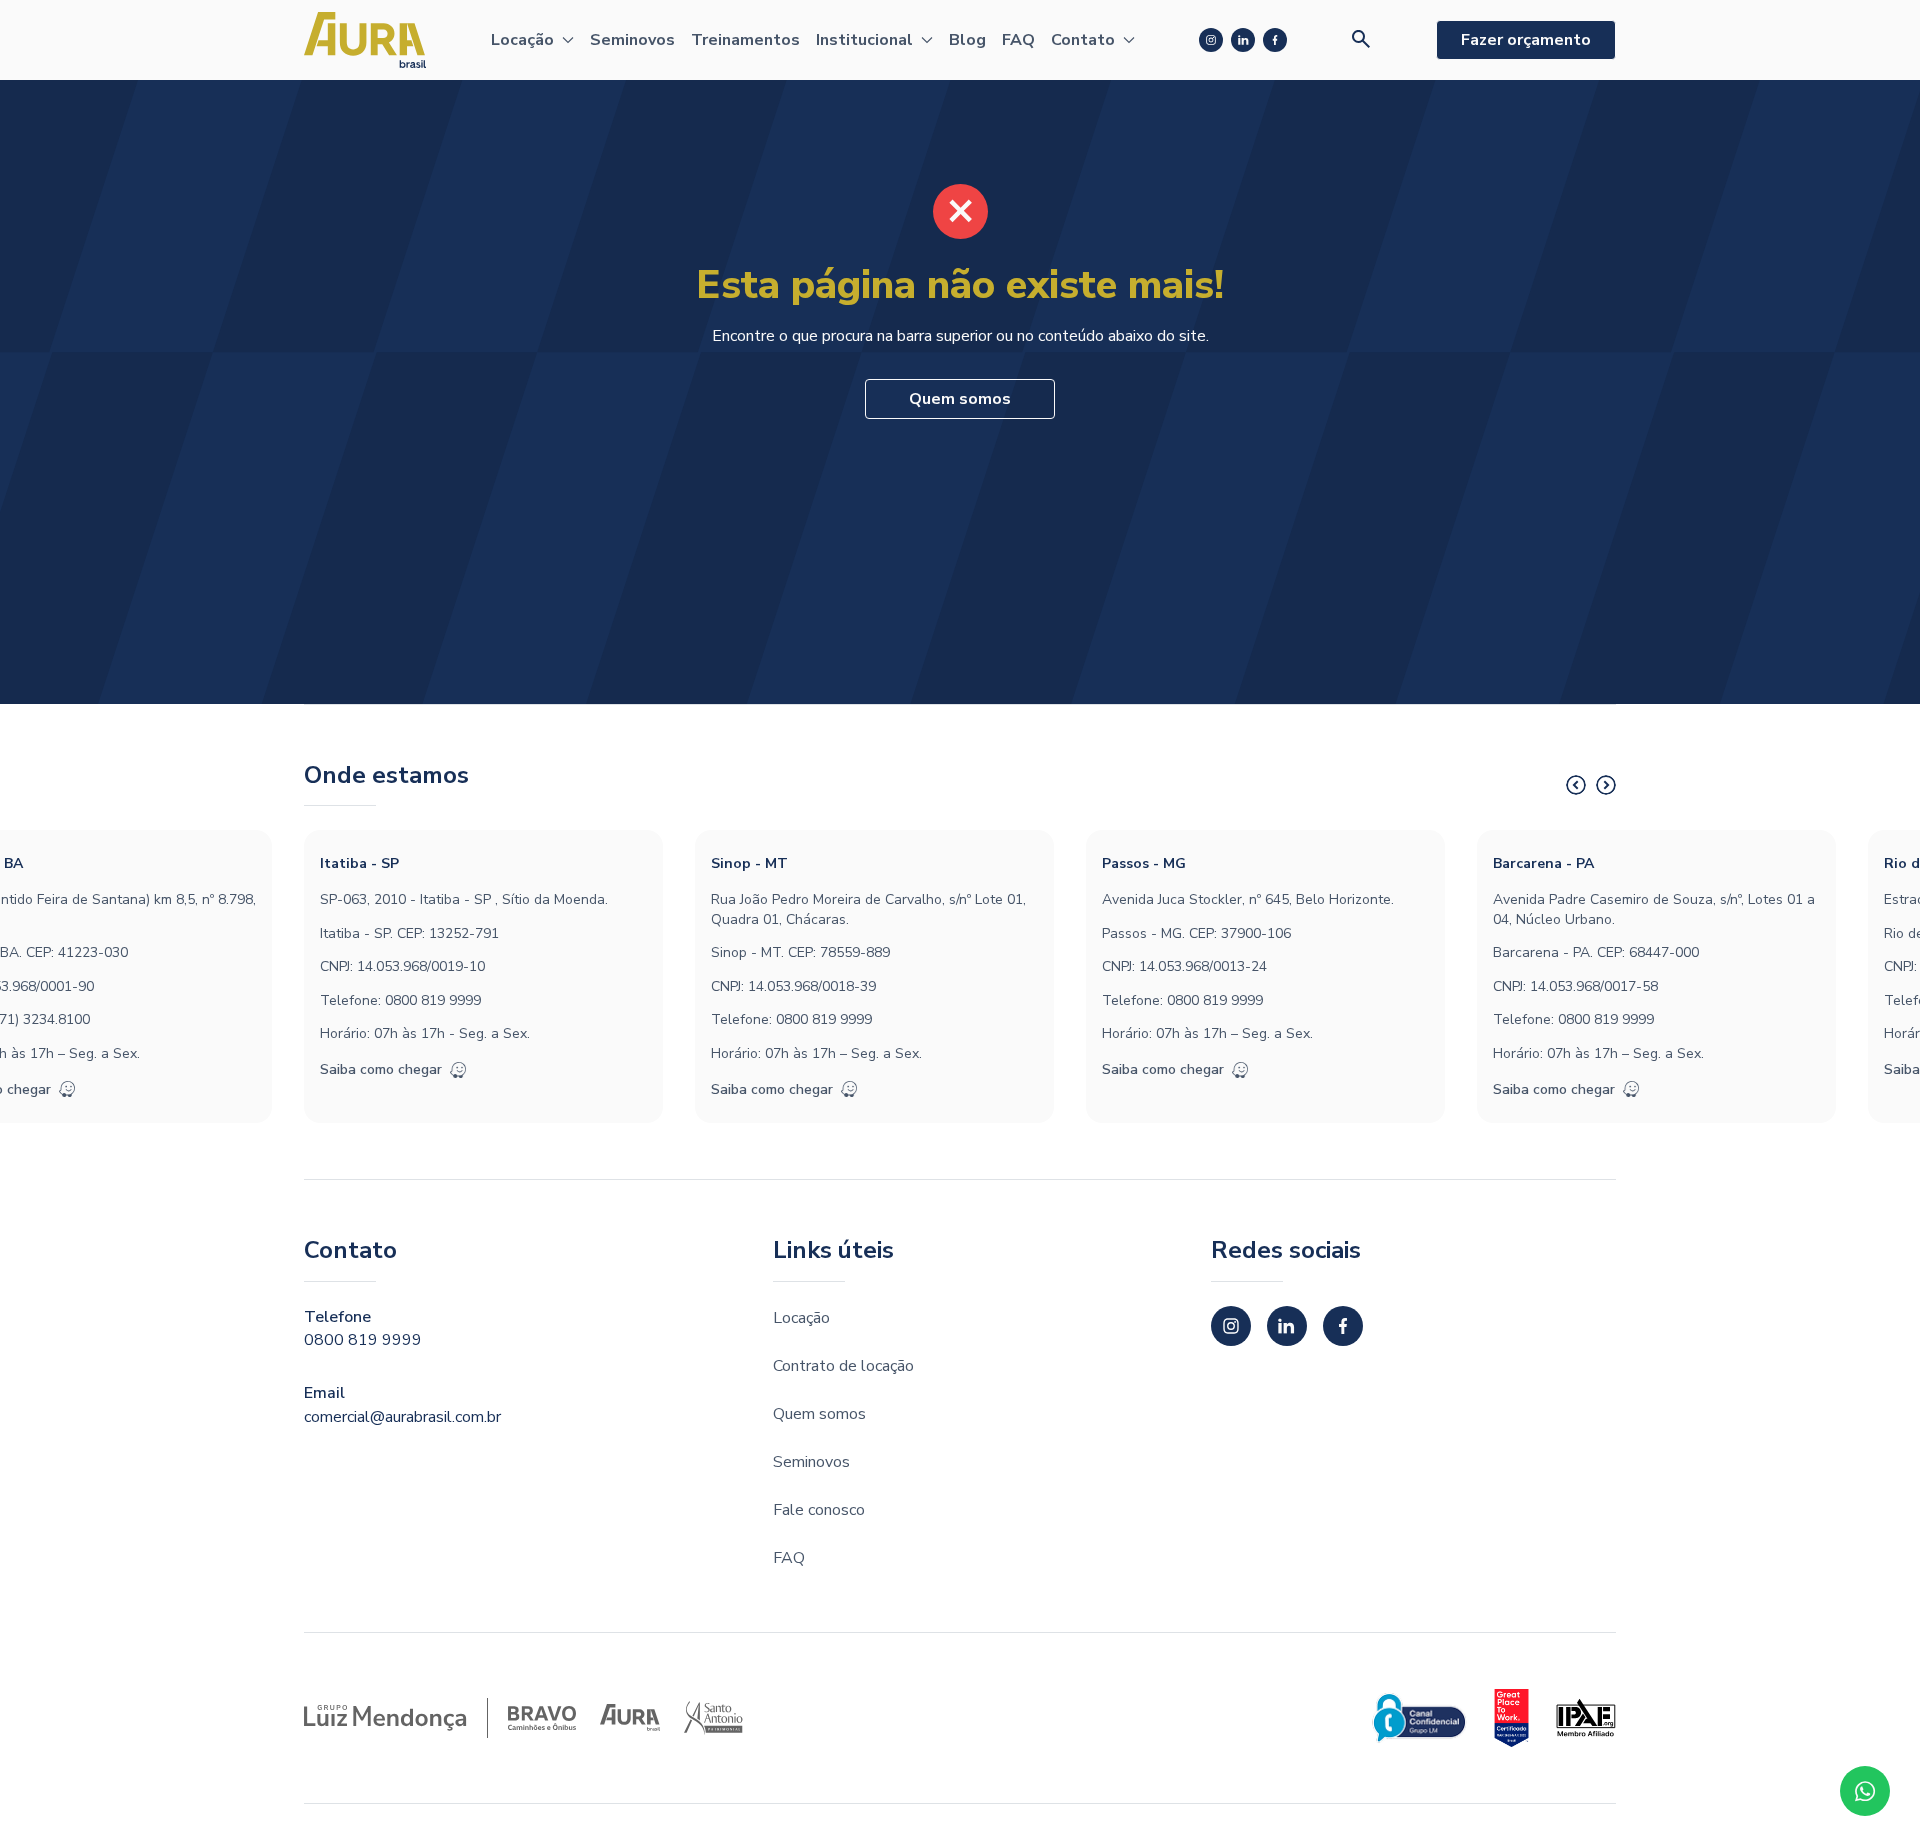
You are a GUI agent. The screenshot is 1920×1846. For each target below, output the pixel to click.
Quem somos (960, 399)
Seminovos (632, 40)
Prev (1576, 785)
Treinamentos (745, 40)
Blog (967, 40)
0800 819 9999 (433, 1000)
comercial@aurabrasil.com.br (402, 1417)
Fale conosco (819, 1510)
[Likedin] (1243, 40)
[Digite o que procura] (1362, 40)
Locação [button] (522, 40)
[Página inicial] (365, 40)
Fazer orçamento (1526, 40)
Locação (801, 1318)
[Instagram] (1211, 40)
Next (1606, 785)
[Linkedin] (1287, 1326)
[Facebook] (1275, 40)
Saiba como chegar (381, 1069)
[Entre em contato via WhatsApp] (1865, 1791)
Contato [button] (1083, 40)
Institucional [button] (864, 40)
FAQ (1018, 40)
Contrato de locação (843, 1366)
